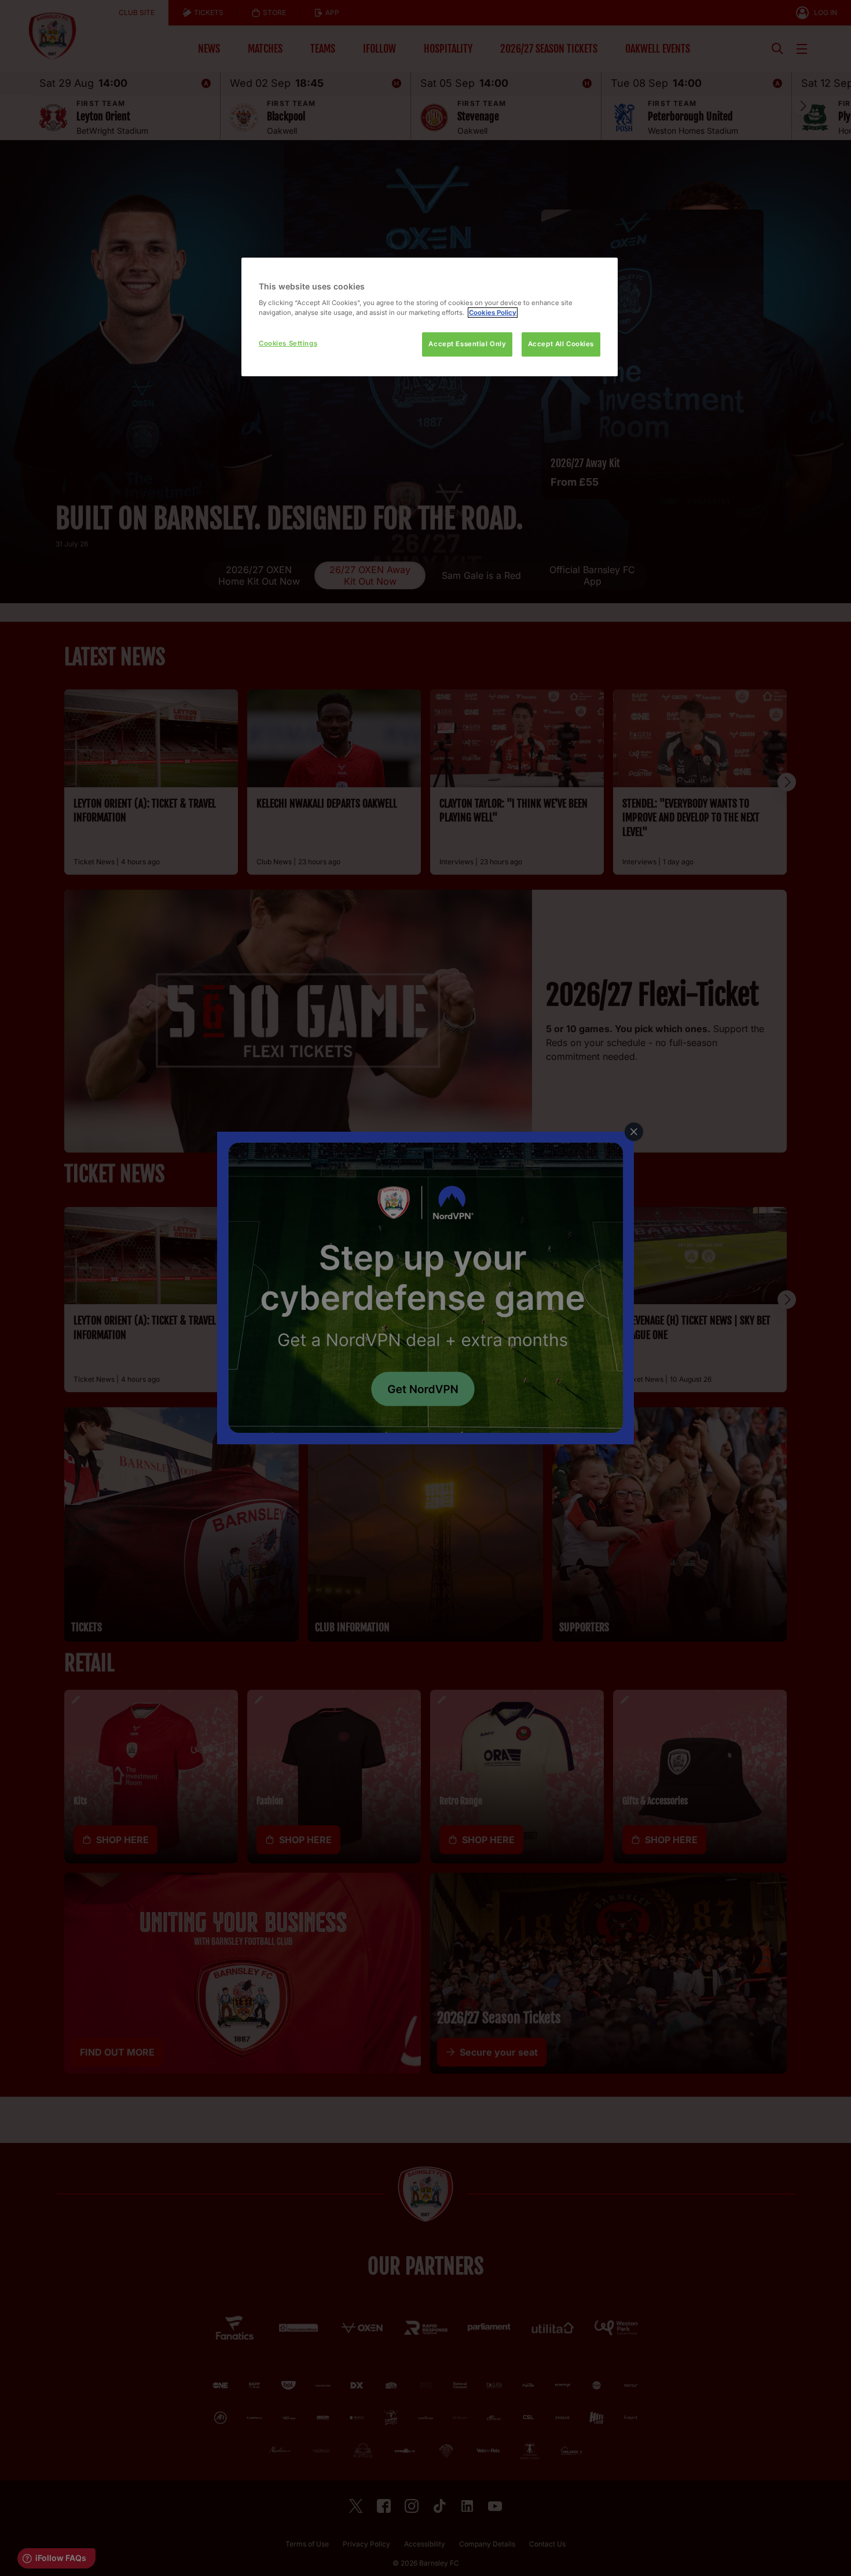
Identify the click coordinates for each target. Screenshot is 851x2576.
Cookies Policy (493, 313)
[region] (430, 317)
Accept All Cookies (561, 344)
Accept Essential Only (467, 344)
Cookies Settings (288, 343)
